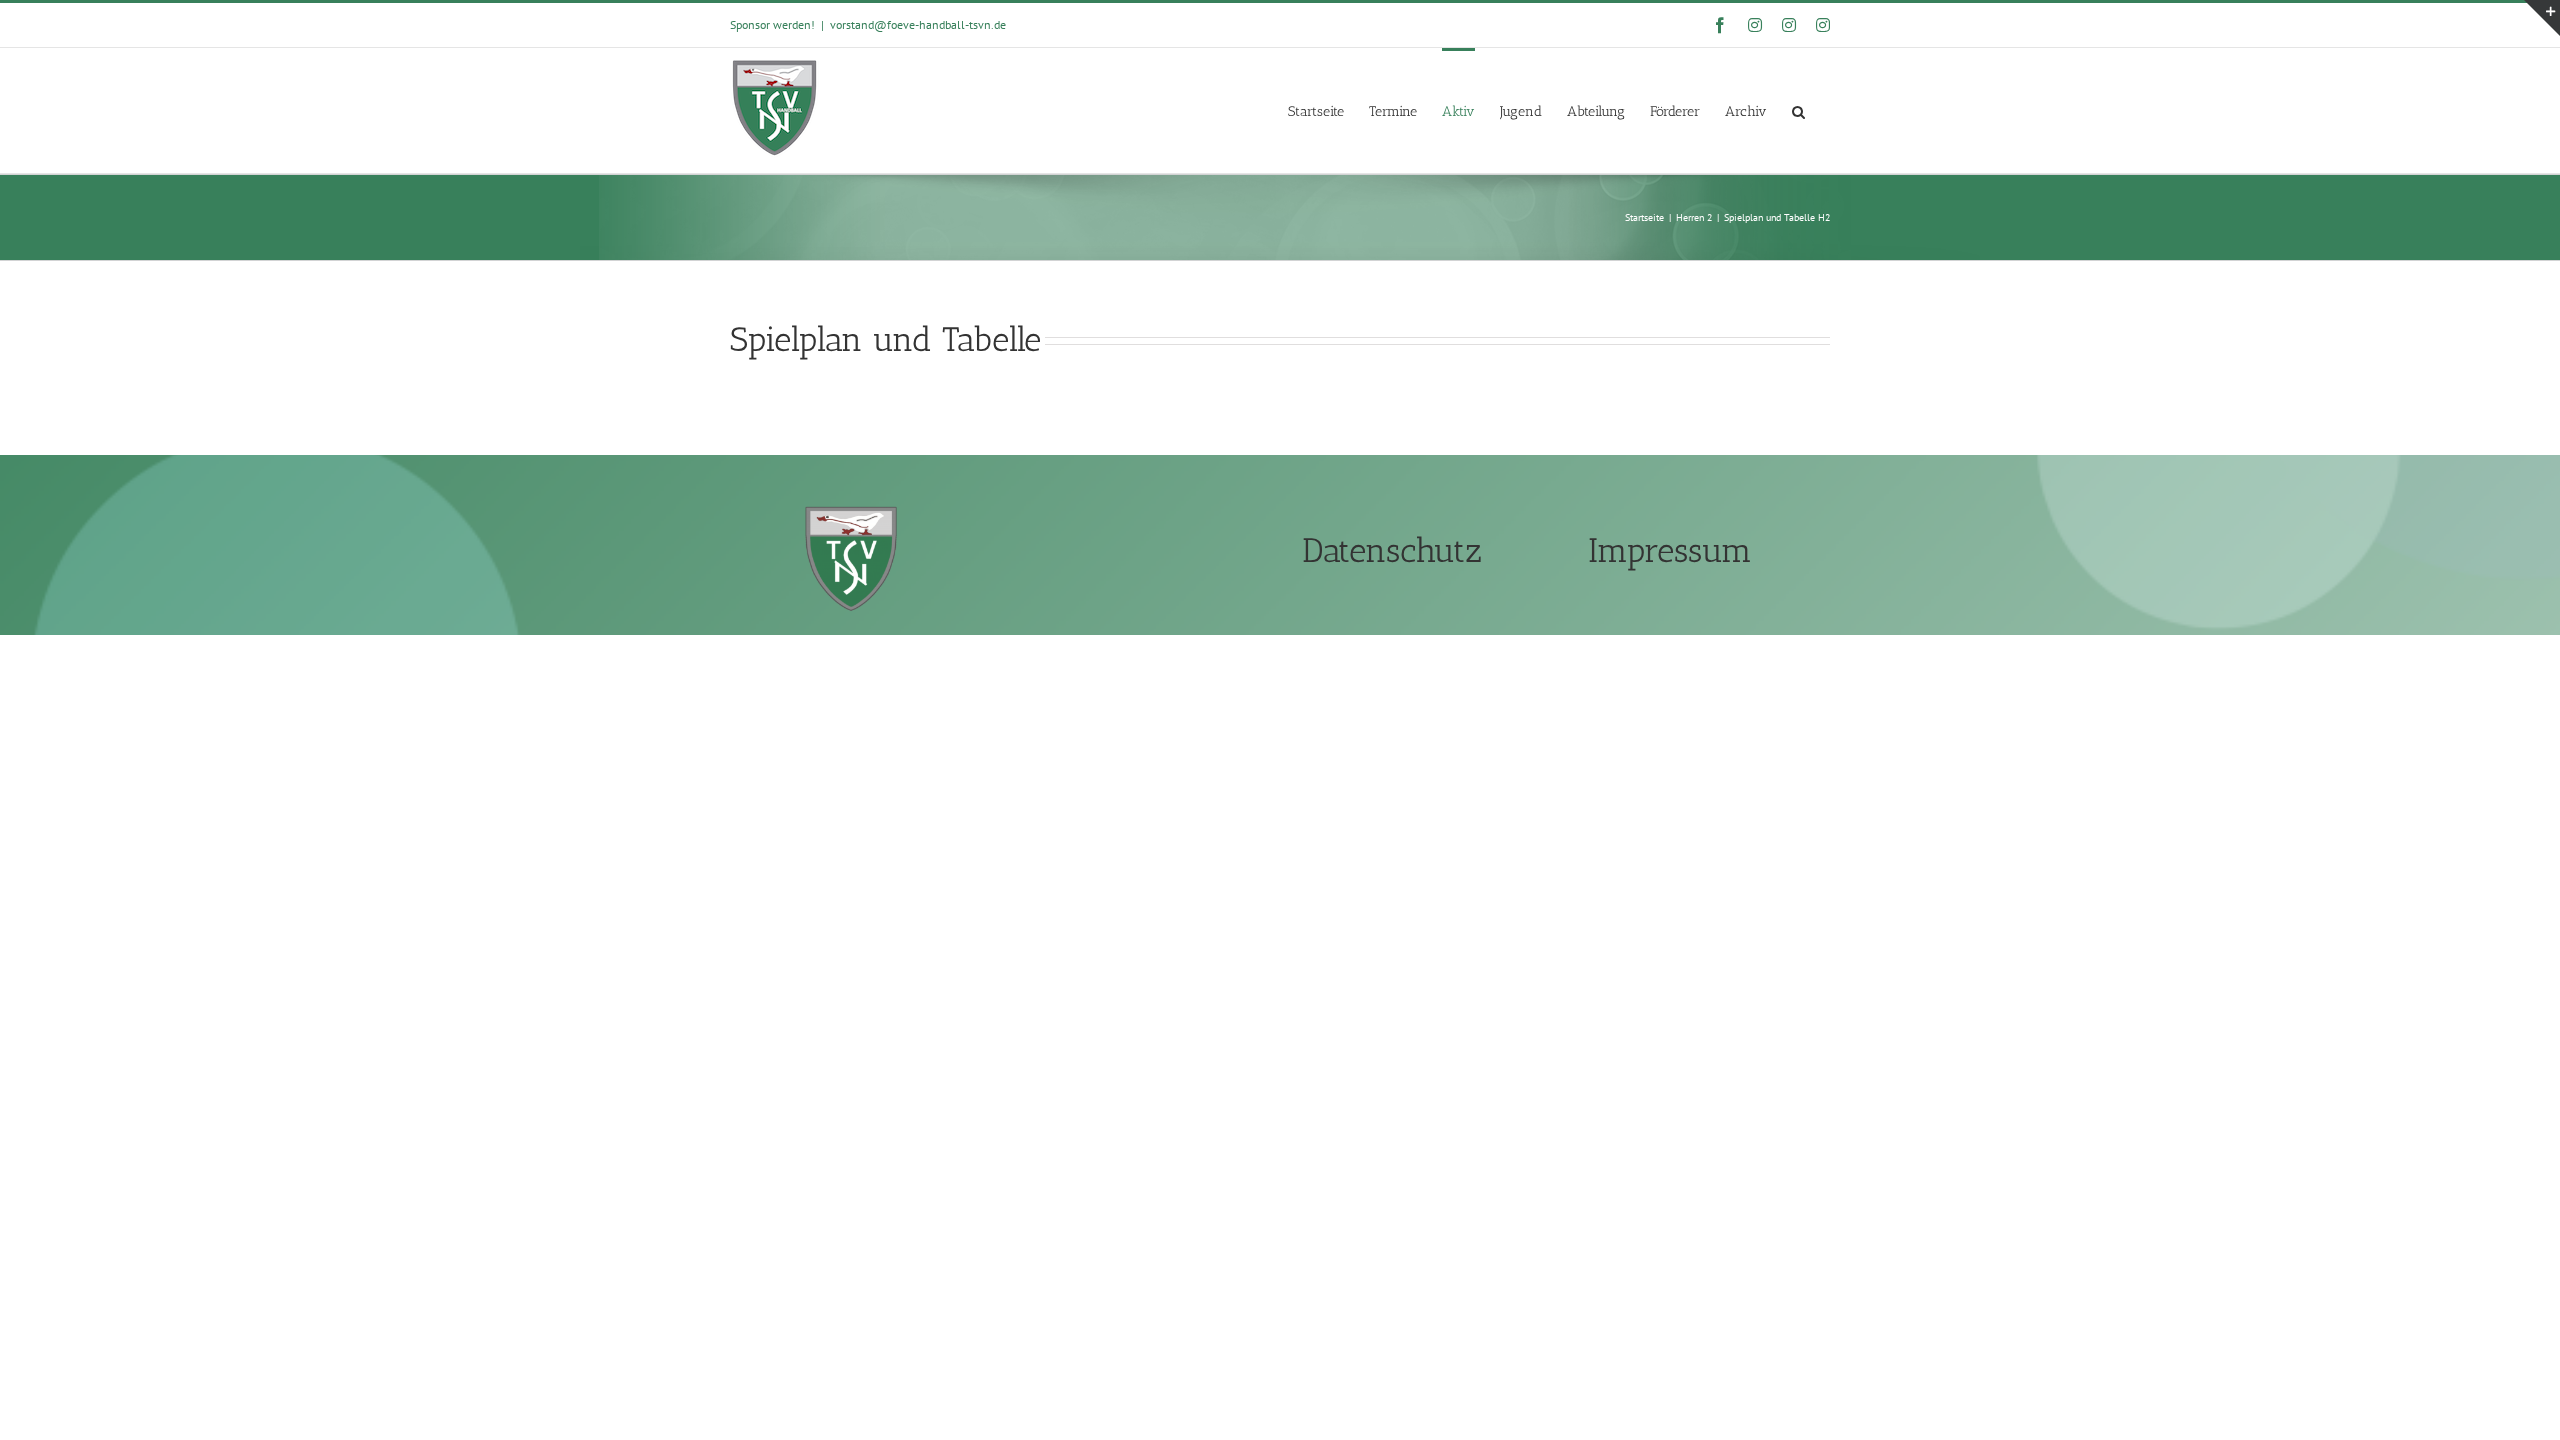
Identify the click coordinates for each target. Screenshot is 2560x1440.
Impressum (1670, 550)
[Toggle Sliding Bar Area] (2542, 18)
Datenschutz (1392, 550)
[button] (1798, 110)
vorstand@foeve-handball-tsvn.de (918, 24)
